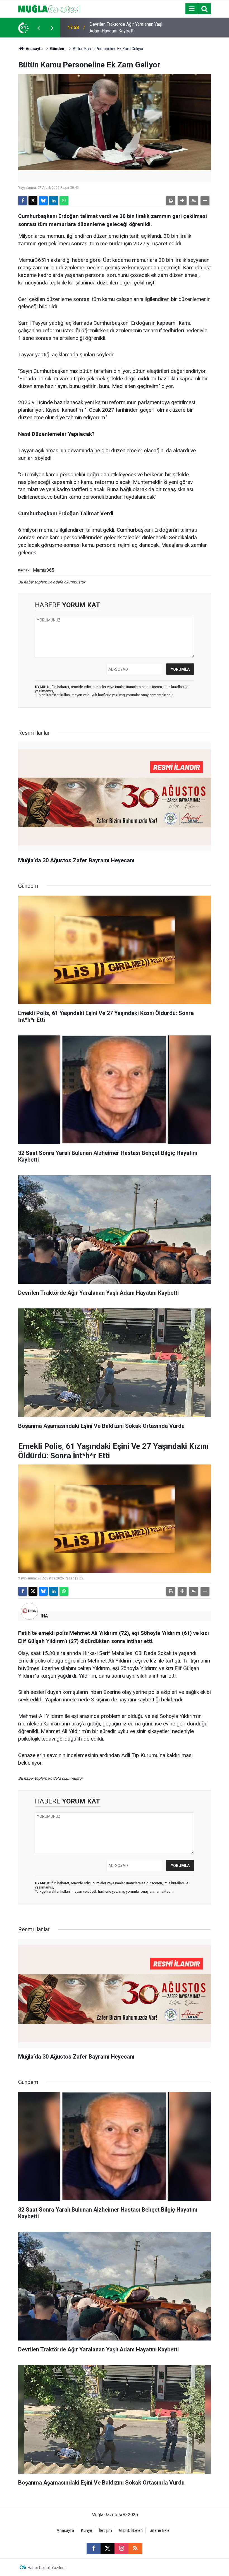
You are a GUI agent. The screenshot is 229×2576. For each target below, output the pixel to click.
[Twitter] (33, 201)
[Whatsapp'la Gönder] (64, 201)
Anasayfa (34, 49)
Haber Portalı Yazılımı (46, 2568)
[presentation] (38, 28)
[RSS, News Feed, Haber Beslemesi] (135, 2548)
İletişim (106, 2531)
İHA (44, 1616)
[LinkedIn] (54, 201)
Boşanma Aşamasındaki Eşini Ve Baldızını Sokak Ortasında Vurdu (121, 28)
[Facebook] (23, 201)
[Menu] (192, 9)
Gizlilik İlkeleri (131, 2531)
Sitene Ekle (160, 2531)
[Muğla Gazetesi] (49, 8)
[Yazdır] (171, 201)
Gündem (58, 49)
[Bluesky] (43, 201)
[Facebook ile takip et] (94, 2548)
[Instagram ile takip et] (121, 2548)
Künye (87, 2531)
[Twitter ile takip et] (108, 2548)
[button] (182, 201)
